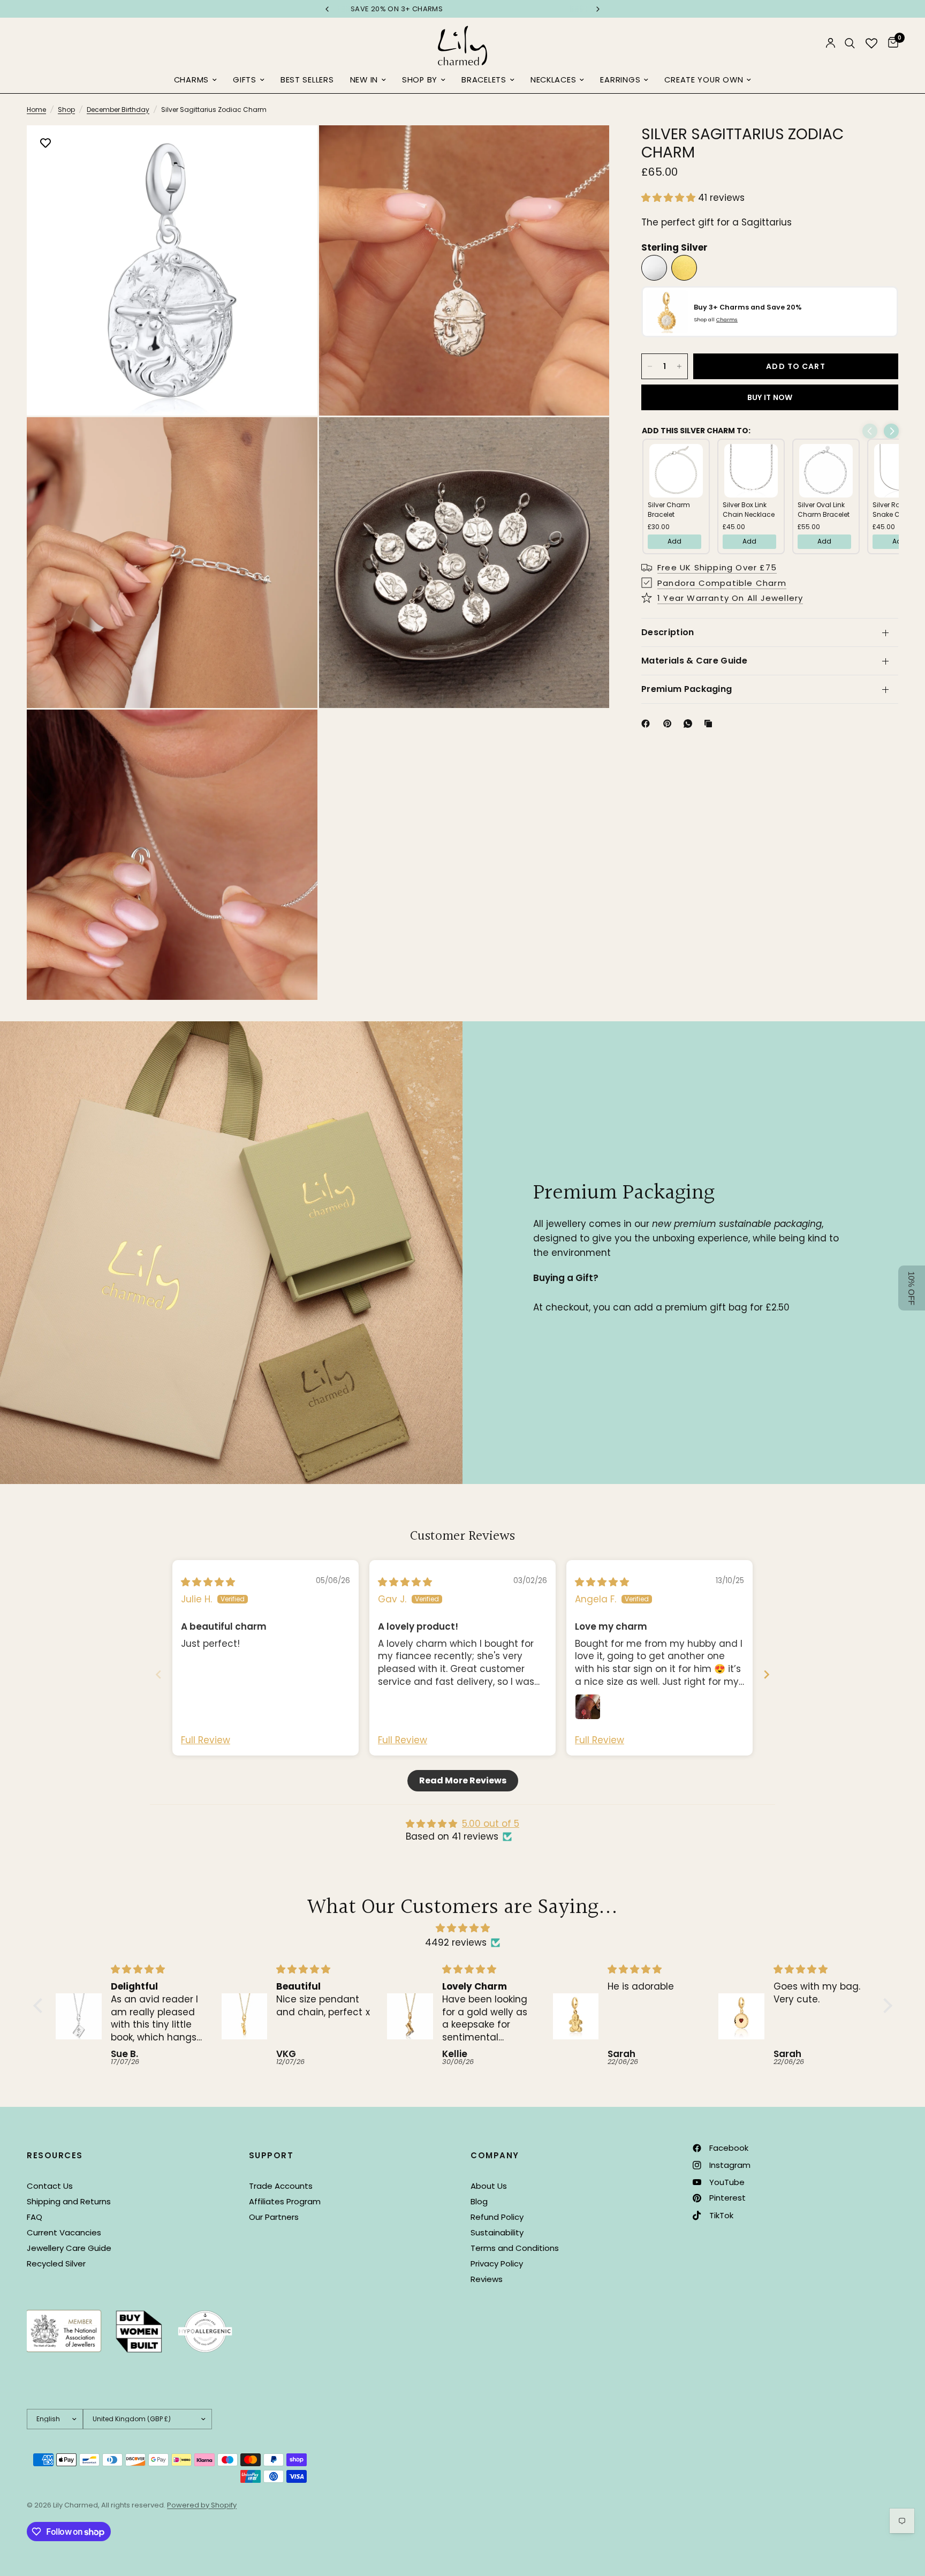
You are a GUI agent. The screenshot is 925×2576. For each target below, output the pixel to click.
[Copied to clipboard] (710, 724)
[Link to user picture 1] (588, 1707)
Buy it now (770, 397)
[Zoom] (295, 148)
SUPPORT (271, 2155)
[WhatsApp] (690, 724)
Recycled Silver (56, 2264)
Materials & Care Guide (694, 661)
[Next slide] (767, 1674)
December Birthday (118, 110)
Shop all (716, 319)
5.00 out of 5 (491, 1824)
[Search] (850, 43)
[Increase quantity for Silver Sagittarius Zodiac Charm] (679, 366)
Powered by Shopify (202, 2505)
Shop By (420, 80)
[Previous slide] (158, 1674)
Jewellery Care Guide (69, 2248)
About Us (489, 2186)
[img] (208, 1582)
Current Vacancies (64, 2232)
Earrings (620, 80)
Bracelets (484, 80)
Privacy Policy (497, 2264)
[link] (676, 471)
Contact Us (50, 2186)
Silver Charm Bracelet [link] (669, 510)
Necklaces (554, 80)
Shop (66, 110)
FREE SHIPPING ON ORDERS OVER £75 (362, 9)
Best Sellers (307, 80)
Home (36, 110)
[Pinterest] (670, 724)
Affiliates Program (285, 2201)
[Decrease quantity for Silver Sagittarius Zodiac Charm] (650, 366)
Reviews (487, 2279)
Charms (191, 80)
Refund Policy (497, 2217)
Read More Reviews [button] (463, 1780)
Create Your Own (704, 80)
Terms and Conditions (515, 2248)
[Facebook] (648, 724)
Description (668, 632)
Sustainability (497, 2232)
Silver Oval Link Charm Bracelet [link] (824, 510)
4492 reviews (456, 1942)
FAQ (35, 2217)
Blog (479, 2201)
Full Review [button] (206, 1740)
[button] (670, 198)
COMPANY (495, 2155)
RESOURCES (55, 2155)
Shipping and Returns (69, 2201)
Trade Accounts (281, 2186)
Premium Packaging (687, 689)
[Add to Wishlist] (46, 144)
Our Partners (274, 2217)
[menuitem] (195, 80)
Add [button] (674, 541)
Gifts (245, 80)
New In (364, 80)
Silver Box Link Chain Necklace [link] (749, 510)
